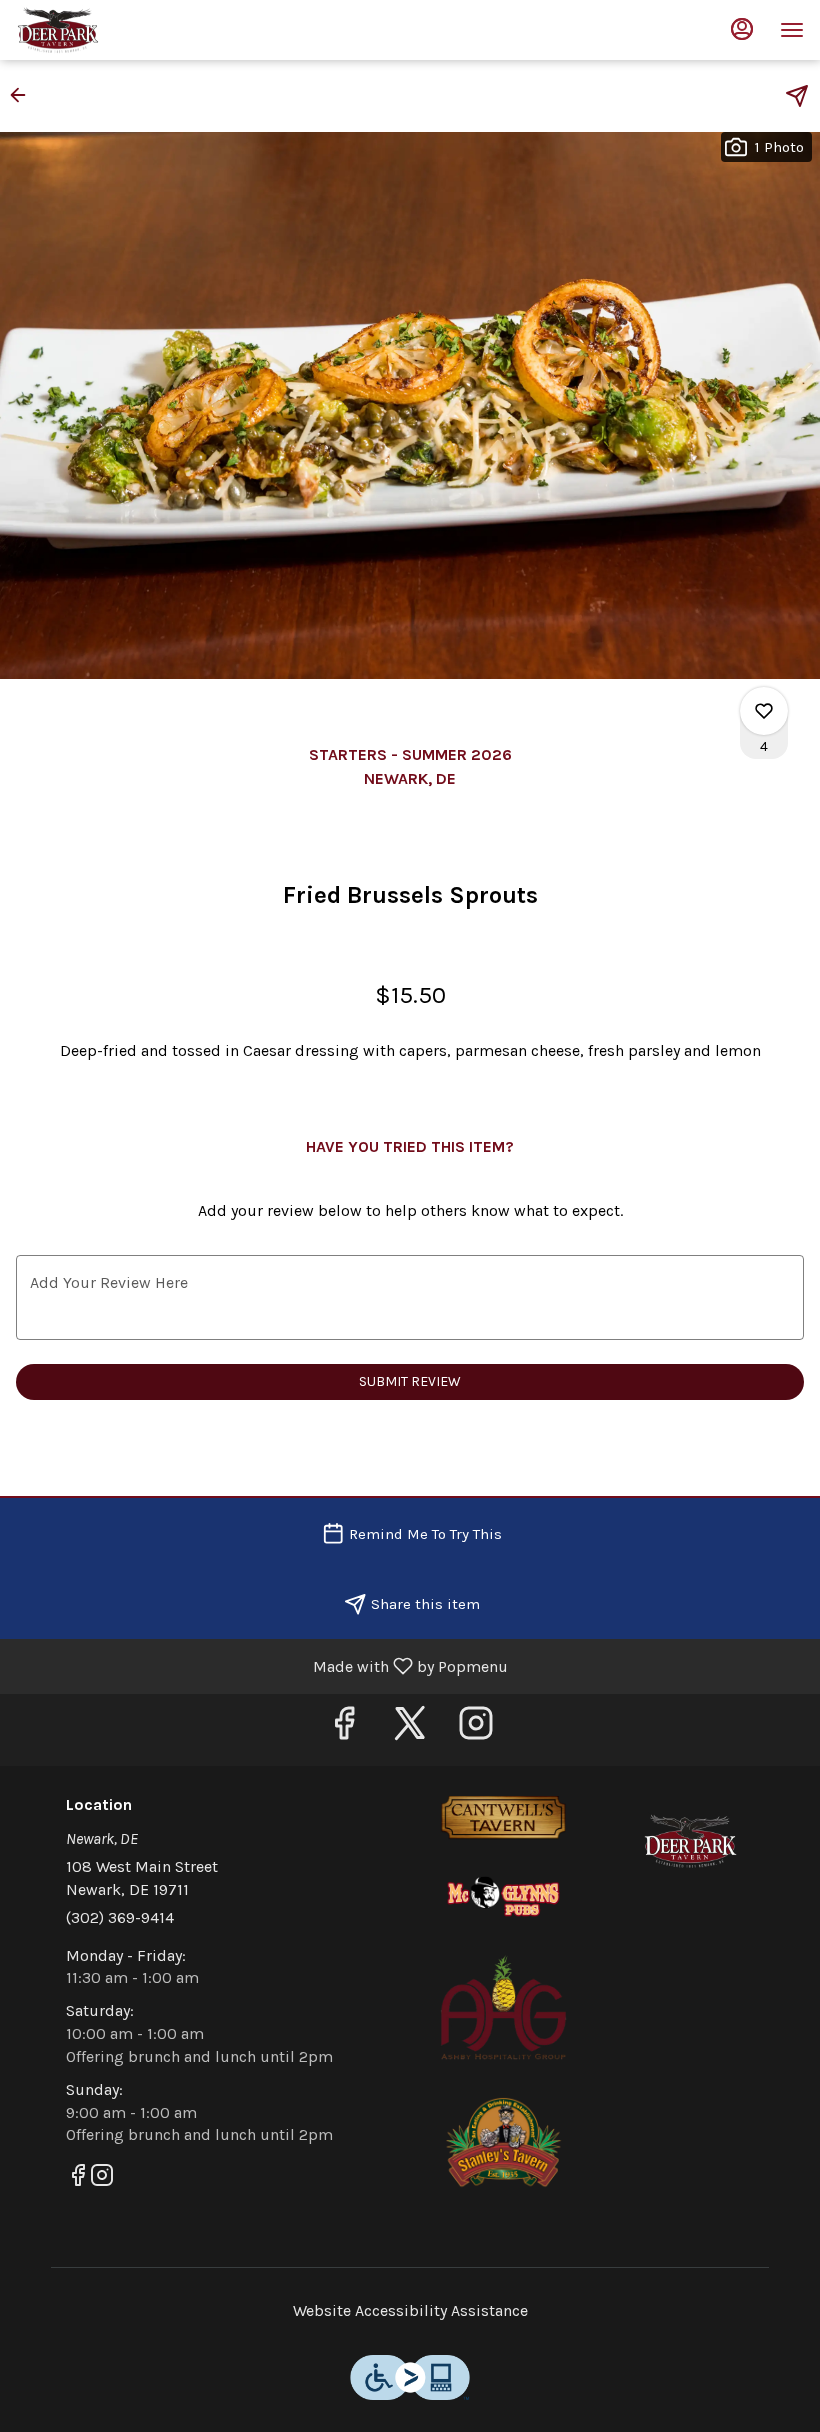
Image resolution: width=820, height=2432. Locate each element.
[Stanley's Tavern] (503, 2141)
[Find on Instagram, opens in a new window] (476, 1729)
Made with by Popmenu (261, 1665)
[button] (24, 95)
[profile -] (742, 29)
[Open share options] (797, 96)
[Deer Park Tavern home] (106, 30)
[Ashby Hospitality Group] (503, 2005)
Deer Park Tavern (690, 1841)
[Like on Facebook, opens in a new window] (344, 1729)
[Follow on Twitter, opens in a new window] (410, 1729)
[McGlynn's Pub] (503, 1895)
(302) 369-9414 (120, 1917)
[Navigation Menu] (792, 30)
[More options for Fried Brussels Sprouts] (764, 711)
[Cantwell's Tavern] (503, 1816)
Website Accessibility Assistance (410, 2310)
